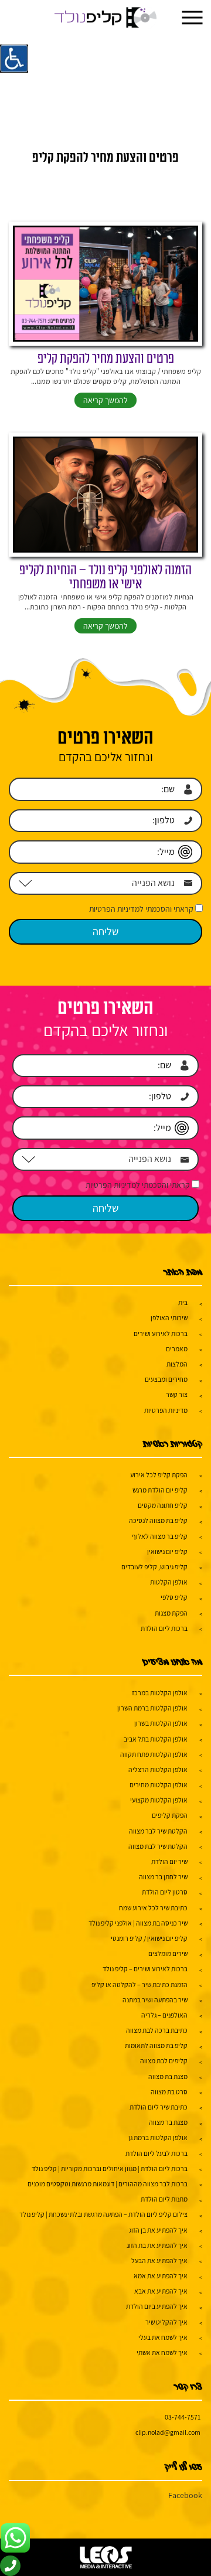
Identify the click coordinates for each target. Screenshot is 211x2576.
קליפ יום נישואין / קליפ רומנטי (149, 1938)
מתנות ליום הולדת (164, 2199)
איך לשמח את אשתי (162, 2352)
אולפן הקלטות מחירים (159, 1785)
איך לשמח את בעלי (163, 2337)
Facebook (185, 2495)
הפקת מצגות (171, 1613)
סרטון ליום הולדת (165, 1892)
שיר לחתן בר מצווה (163, 1877)
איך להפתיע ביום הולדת (157, 2306)
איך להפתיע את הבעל (159, 2260)
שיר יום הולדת (169, 1861)
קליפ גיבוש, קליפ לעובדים (154, 1567)
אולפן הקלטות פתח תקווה (154, 1754)
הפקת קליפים (170, 1815)
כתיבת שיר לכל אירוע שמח (153, 1908)
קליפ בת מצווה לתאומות (156, 2045)
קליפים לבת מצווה (164, 2061)
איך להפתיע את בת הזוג (157, 2245)
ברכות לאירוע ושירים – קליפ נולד (145, 1969)
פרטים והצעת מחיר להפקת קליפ (106, 359)
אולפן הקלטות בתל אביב (156, 1739)
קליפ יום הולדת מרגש (160, 1490)
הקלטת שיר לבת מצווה (158, 1846)
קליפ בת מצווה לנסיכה (158, 1520)
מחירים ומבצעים (166, 1379)
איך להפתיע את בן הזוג (158, 2230)
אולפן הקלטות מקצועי (159, 1800)
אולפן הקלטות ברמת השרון (152, 1708)
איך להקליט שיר (166, 2322)
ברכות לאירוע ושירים (161, 1333)
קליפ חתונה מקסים (163, 1505)
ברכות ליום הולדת (164, 1628)
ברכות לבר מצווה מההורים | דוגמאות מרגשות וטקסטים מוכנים (108, 2184)
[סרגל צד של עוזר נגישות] (14, 59)
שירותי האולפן (169, 1318)
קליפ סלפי (174, 1597)
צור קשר (177, 1394)
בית (183, 1302)
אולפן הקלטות (169, 1582)
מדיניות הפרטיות (166, 1410)
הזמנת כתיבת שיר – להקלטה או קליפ (139, 1984)
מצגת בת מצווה (168, 2076)
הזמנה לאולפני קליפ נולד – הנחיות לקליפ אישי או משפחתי (105, 577)
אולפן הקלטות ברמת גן (158, 2137)
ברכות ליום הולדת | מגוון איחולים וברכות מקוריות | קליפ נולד (110, 2168)
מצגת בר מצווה (168, 2122)
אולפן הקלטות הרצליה (158, 1769)
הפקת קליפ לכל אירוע (159, 1475)
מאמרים (177, 1349)
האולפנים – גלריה (164, 2015)
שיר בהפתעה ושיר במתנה (155, 2000)
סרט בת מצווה (169, 2092)
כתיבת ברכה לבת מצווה (157, 2030)
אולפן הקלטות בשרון (161, 1723)
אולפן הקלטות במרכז (160, 1693)
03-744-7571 (183, 2417)
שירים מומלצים (168, 1953)
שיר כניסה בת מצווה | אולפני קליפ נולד (138, 1923)
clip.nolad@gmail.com (168, 2432)
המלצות (177, 1364)
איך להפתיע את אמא (161, 2276)
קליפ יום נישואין (167, 1551)
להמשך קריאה (105, 400)
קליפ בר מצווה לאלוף (160, 1536)
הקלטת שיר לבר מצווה (158, 1831)
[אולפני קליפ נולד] (106, 18)
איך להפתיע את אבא (161, 2291)
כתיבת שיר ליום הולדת (159, 2107)
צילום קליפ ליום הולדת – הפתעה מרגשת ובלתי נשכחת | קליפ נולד (103, 2214)
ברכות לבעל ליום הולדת (156, 2153)
